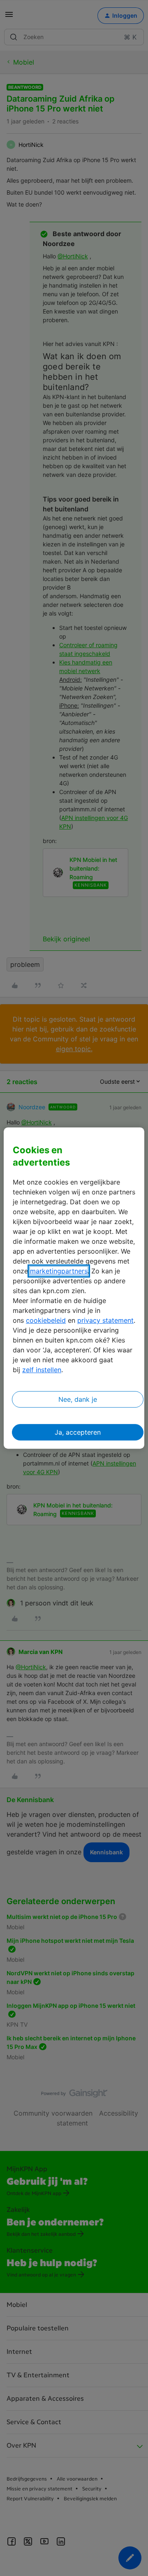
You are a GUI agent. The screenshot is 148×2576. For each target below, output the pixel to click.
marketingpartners (59, 1271)
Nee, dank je (78, 1399)
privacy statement (105, 1320)
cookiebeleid (46, 1320)
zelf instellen (42, 1370)
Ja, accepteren (78, 1432)
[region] (74, 1288)
